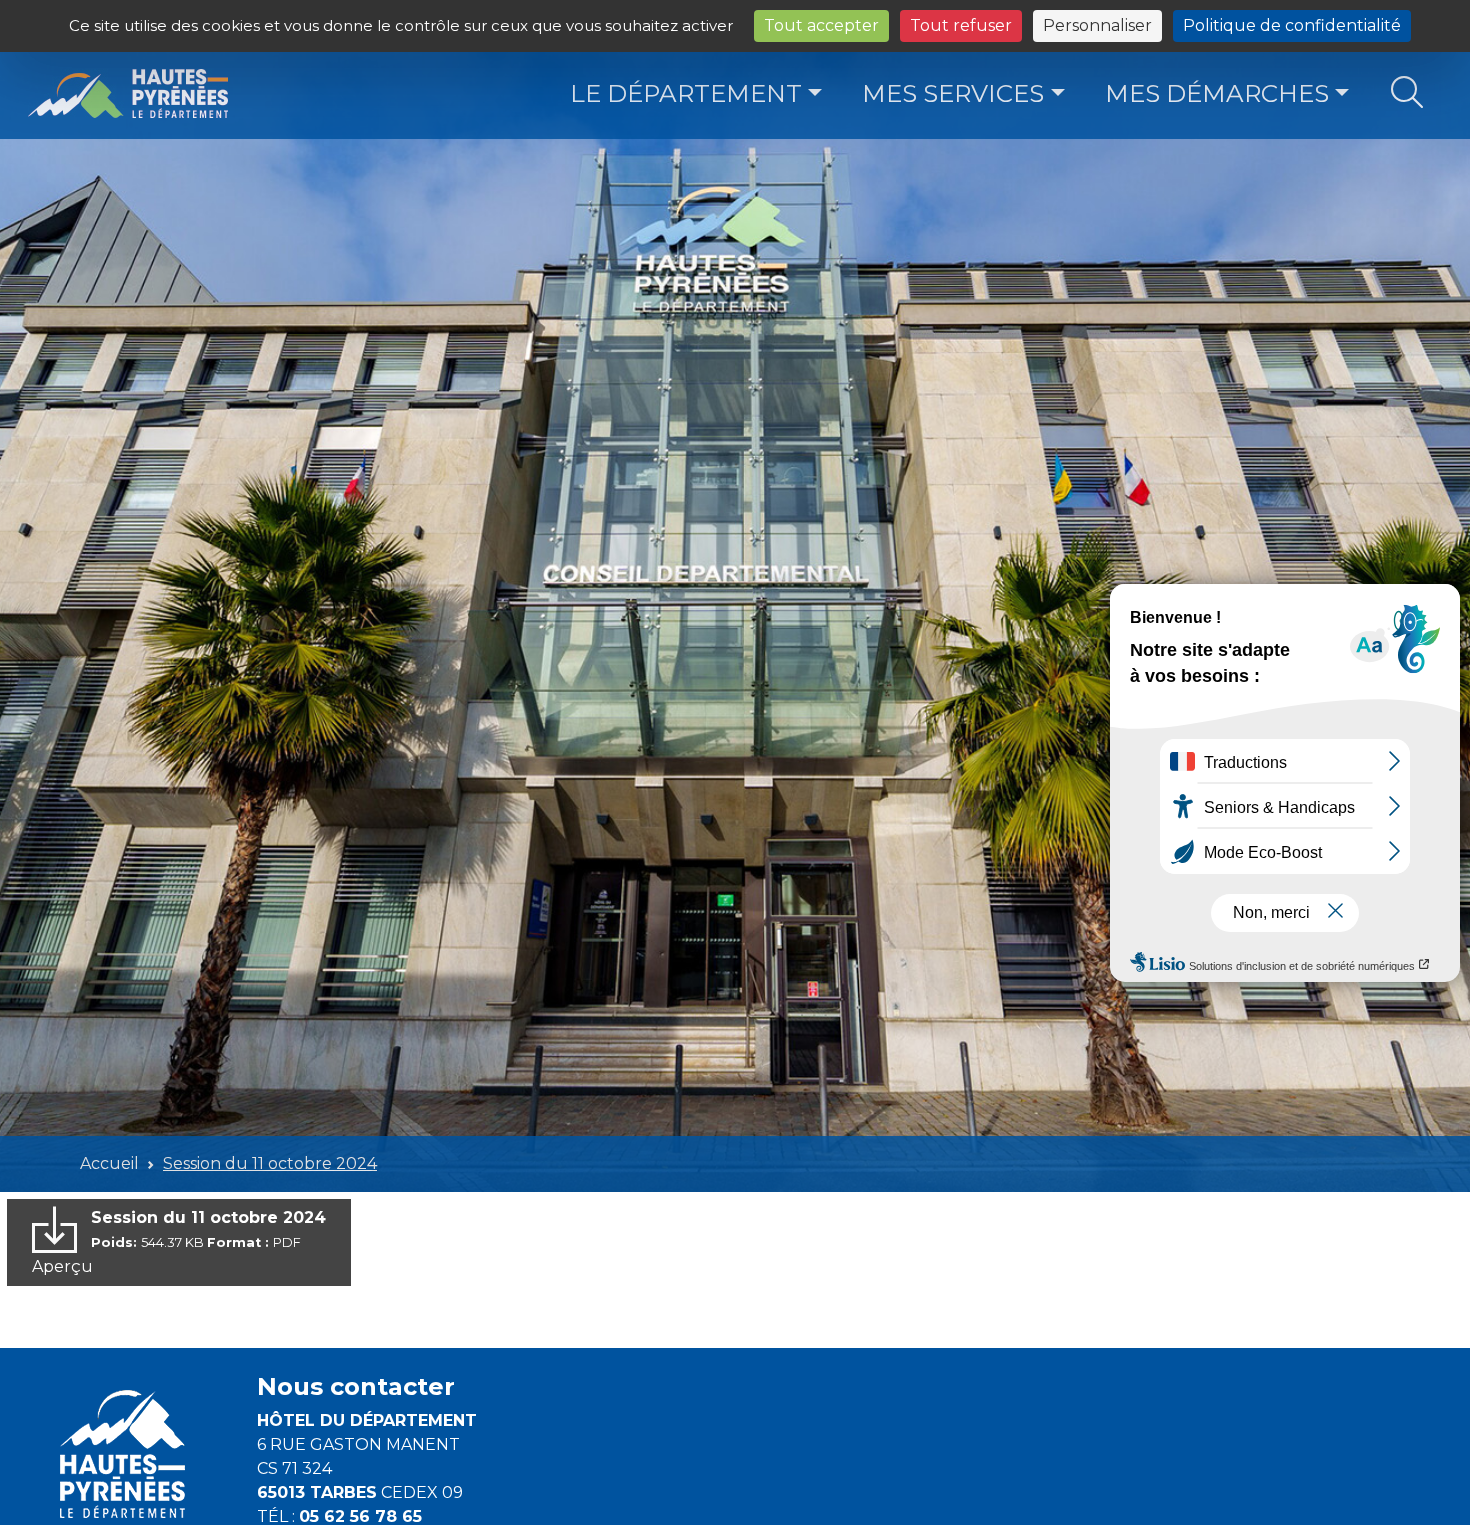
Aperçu (62, 1266)
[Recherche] (1407, 93)
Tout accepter (821, 25)
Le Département (686, 93)
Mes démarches (1217, 93)
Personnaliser (1097, 25)
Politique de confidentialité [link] (1292, 25)
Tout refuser (961, 25)
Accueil (109, 1163)
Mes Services (953, 93)
